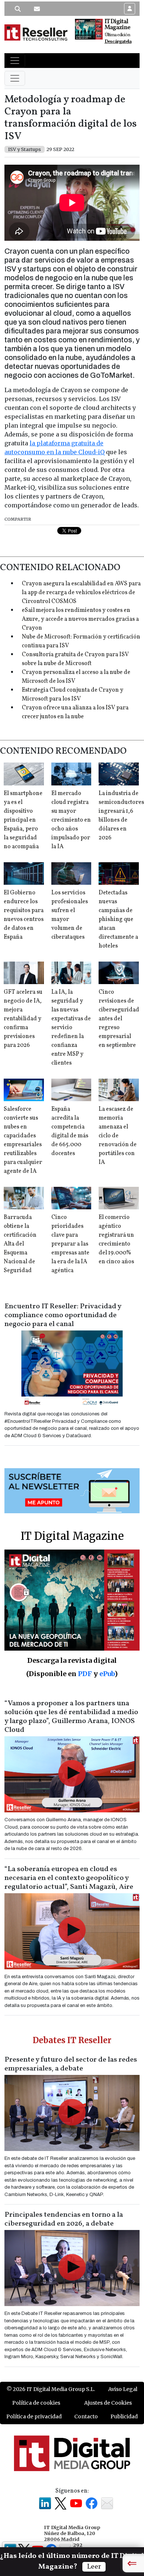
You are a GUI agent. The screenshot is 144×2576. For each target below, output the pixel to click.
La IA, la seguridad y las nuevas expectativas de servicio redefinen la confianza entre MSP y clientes (71, 1028)
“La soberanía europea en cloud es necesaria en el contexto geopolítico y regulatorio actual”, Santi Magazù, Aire (69, 1878)
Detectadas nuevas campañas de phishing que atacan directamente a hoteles (118, 919)
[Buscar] (18, 9)
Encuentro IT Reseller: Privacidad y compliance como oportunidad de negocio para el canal (63, 1315)
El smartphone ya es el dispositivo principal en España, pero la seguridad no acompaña (23, 820)
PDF (85, 1674)
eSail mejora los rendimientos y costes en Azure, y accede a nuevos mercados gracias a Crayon (80, 619)
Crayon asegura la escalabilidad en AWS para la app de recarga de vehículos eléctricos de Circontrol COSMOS (81, 593)
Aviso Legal (123, 2389)
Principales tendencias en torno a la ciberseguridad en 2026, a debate (64, 2219)
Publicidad (124, 2416)
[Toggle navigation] (15, 61)
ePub (107, 1674)
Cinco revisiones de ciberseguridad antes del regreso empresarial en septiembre (119, 1019)
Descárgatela (118, 42)
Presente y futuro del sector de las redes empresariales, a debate (71, 2064)
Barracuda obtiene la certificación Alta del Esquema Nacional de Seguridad (20, 1244)
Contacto (86, 2416)
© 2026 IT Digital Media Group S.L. (51, 2389)
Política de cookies (36, 2403)
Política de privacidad (34, 2416)
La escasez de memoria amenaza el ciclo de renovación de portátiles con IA (118, 1136)
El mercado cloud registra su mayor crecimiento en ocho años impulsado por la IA (71, 820)
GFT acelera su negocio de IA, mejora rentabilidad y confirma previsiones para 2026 (23, 1019)
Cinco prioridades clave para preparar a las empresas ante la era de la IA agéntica (70, 1244)
